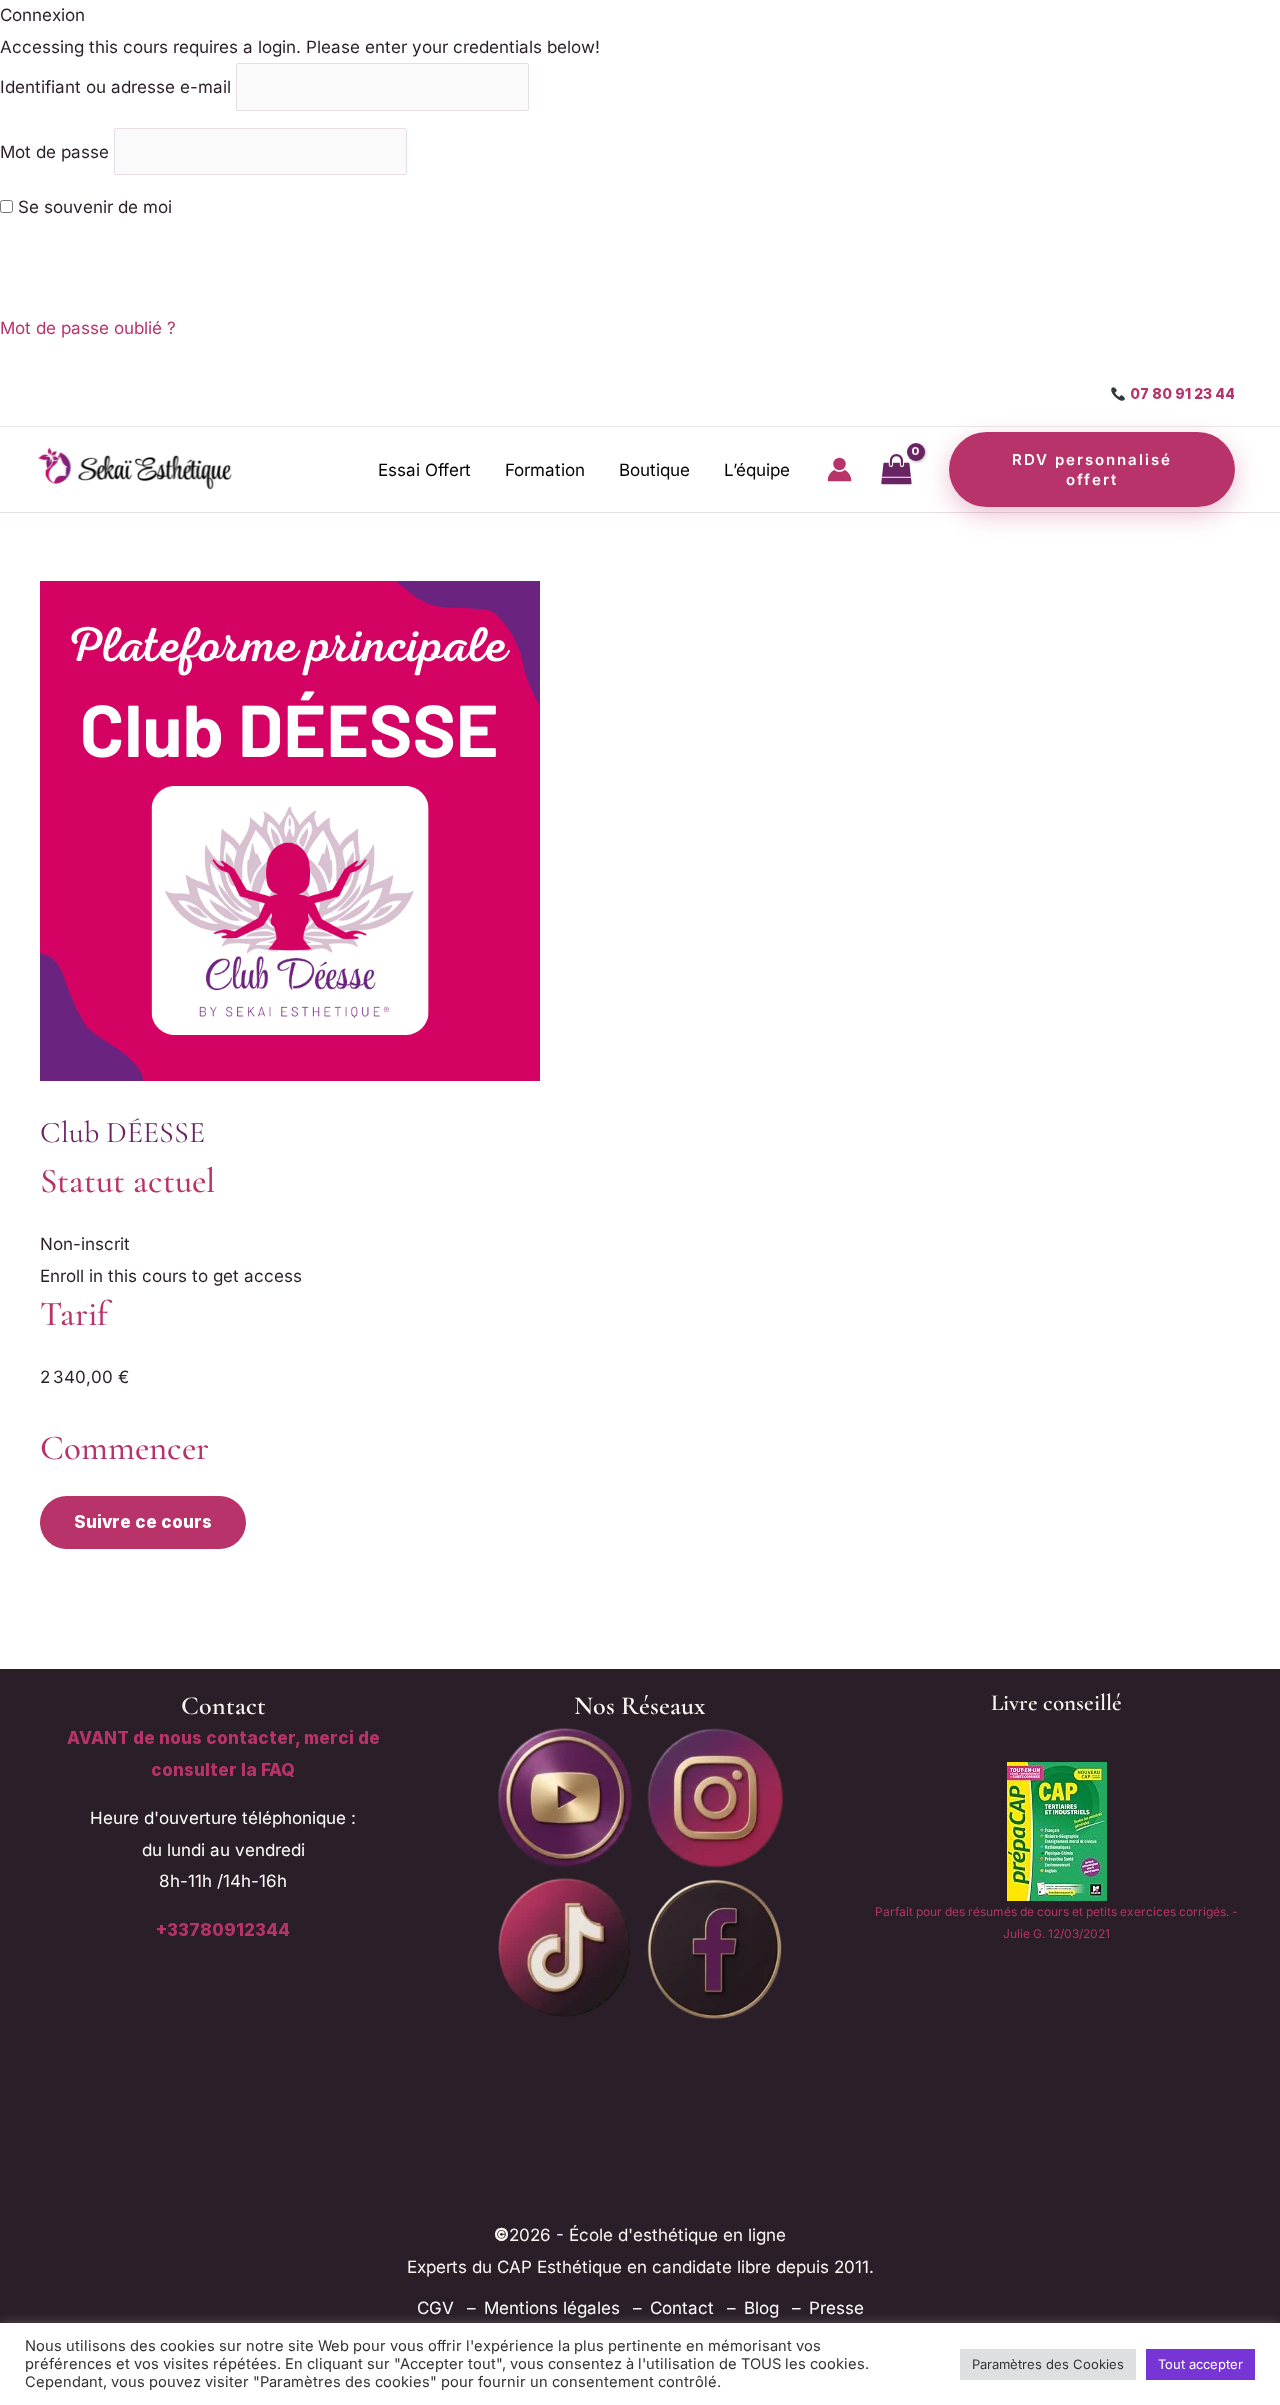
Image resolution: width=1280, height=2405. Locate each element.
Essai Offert (424, 470)
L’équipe (757, 470)
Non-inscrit (85, 1244)
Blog (761, 2308)
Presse (836, 2308)
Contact (682, 2308)
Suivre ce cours (143, 1522)
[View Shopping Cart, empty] (896, 470)
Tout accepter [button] (1200, 2364)
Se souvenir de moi (92, 207)
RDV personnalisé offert (1092, 469)
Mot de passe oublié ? (88, 328)
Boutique (654, 470)
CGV (435, 2308)
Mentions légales (552, 2308)
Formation (545, 470)
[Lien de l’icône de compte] (839, 469)
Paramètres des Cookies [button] (1048, 2364)
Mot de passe (54, 151)
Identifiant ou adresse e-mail (115, 87)
